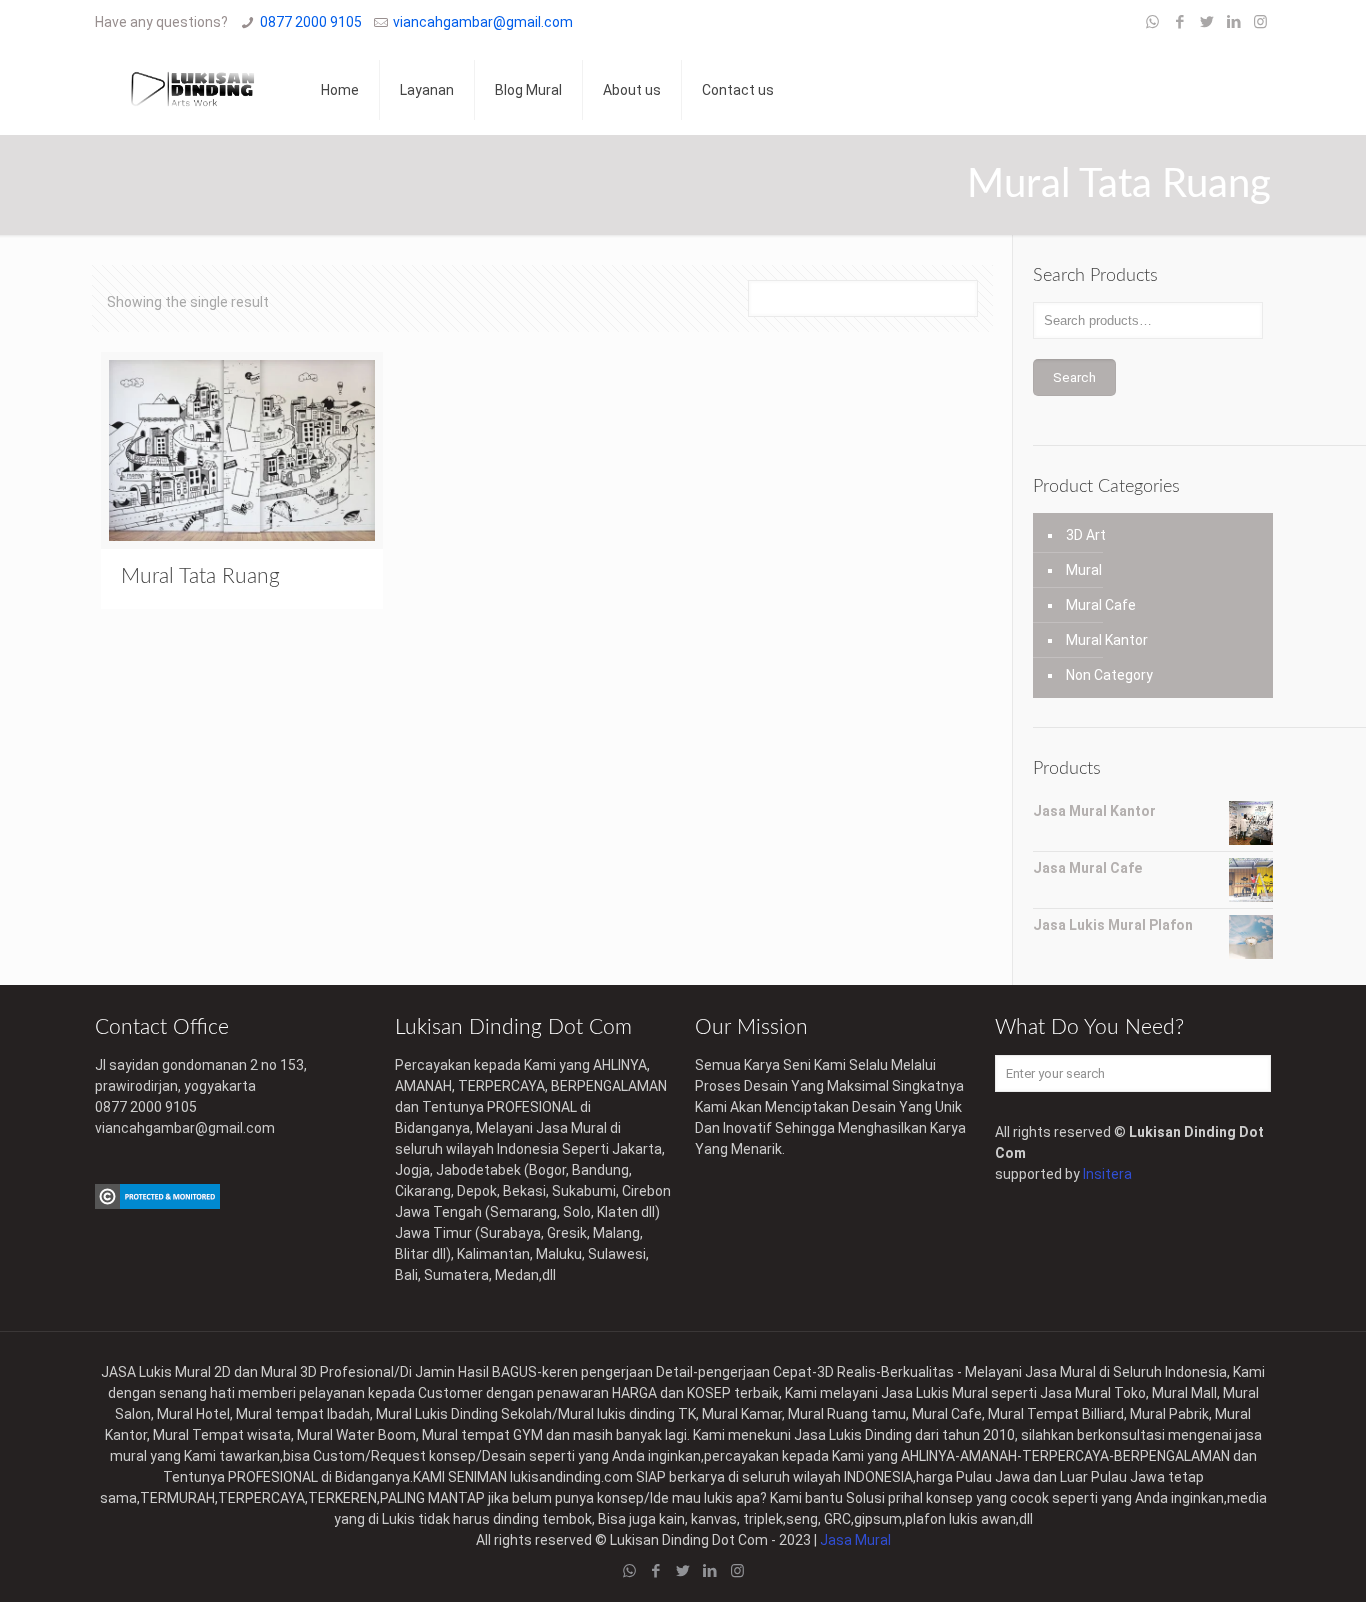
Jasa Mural (855, 1540)
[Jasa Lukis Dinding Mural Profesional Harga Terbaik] (193, 90)
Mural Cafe (1101, 605)
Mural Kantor (1107, 640)
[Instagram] (1260, 22)
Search (1074, 377)
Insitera (1107, 1174)
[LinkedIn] (1233, 22)
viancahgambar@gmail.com (483, 22)
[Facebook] (1179, 22)
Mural (1084, 570)
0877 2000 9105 (311, 22)
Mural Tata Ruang (200, 576)
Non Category (1109, 675)
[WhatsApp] (1152, 22)
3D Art (1086, 535)
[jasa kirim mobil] (157, 1204)
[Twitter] (1206, 22)
